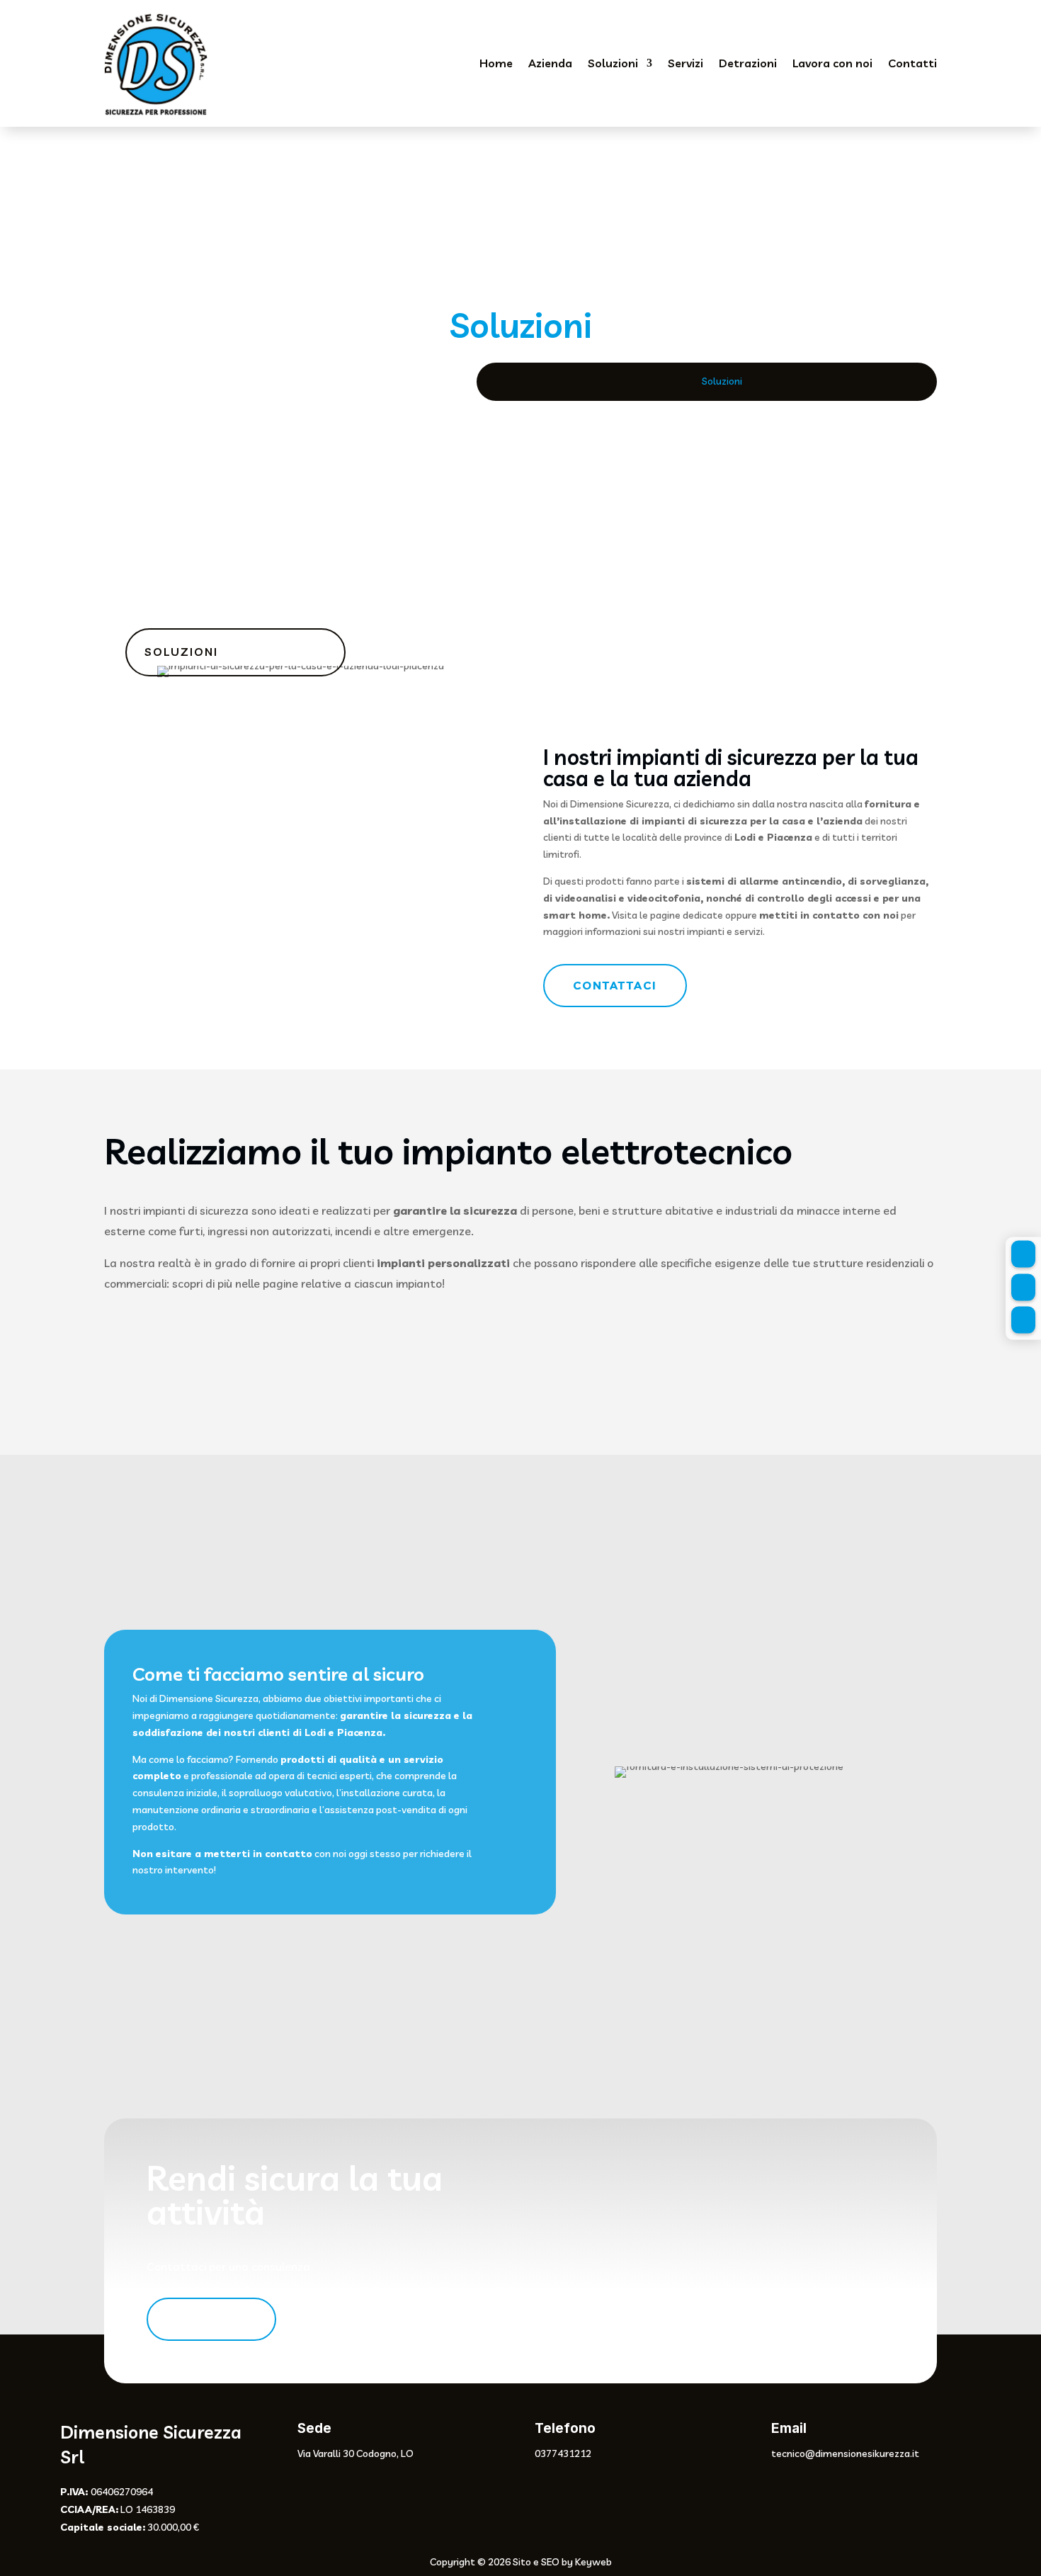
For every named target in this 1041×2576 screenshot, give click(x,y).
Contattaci (615, 985)
